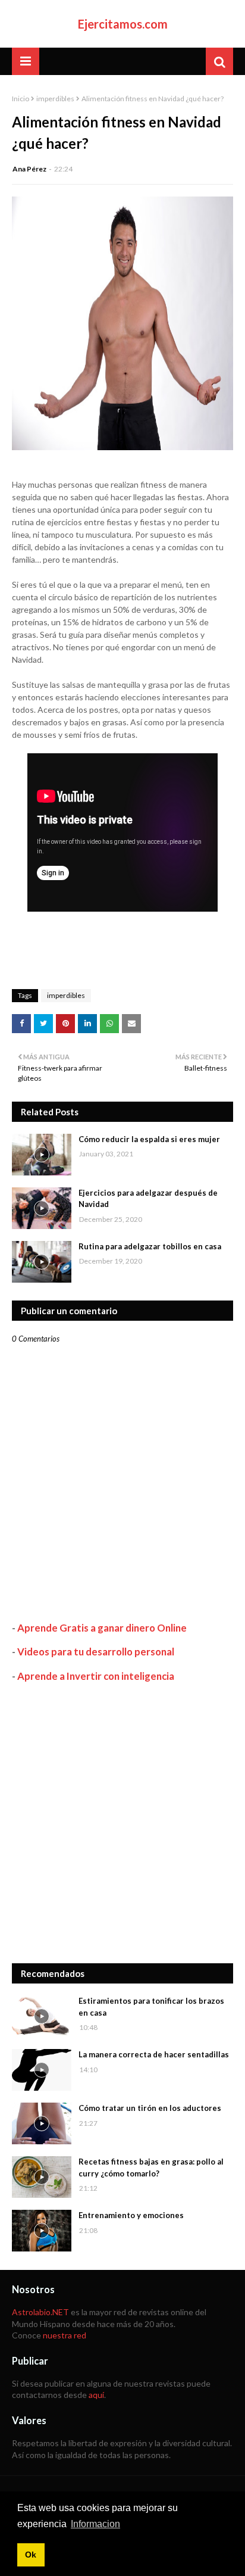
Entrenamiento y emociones (131, 2215)
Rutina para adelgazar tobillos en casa (150, 1246)
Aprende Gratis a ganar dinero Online (102, 1628)
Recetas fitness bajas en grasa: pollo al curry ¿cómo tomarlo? (151, 2168)
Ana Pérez (29, 169)
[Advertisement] (122, 1823)
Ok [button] (31, 2555)
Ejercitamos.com (123, 24)
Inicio (21, 99)
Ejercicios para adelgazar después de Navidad (148, 1199)
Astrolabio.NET (40, 2312)
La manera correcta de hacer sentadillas (154, 2054)
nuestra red (65, 2335)
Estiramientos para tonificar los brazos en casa (151, 2007)
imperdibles (55, 99)
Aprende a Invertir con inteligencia (96, 1676)
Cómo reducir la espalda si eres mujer (149, 1139)
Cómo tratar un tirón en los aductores (150, 2108)
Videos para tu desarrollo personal (96, 1652)
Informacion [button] (95, 2524)
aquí (96, 2395)
